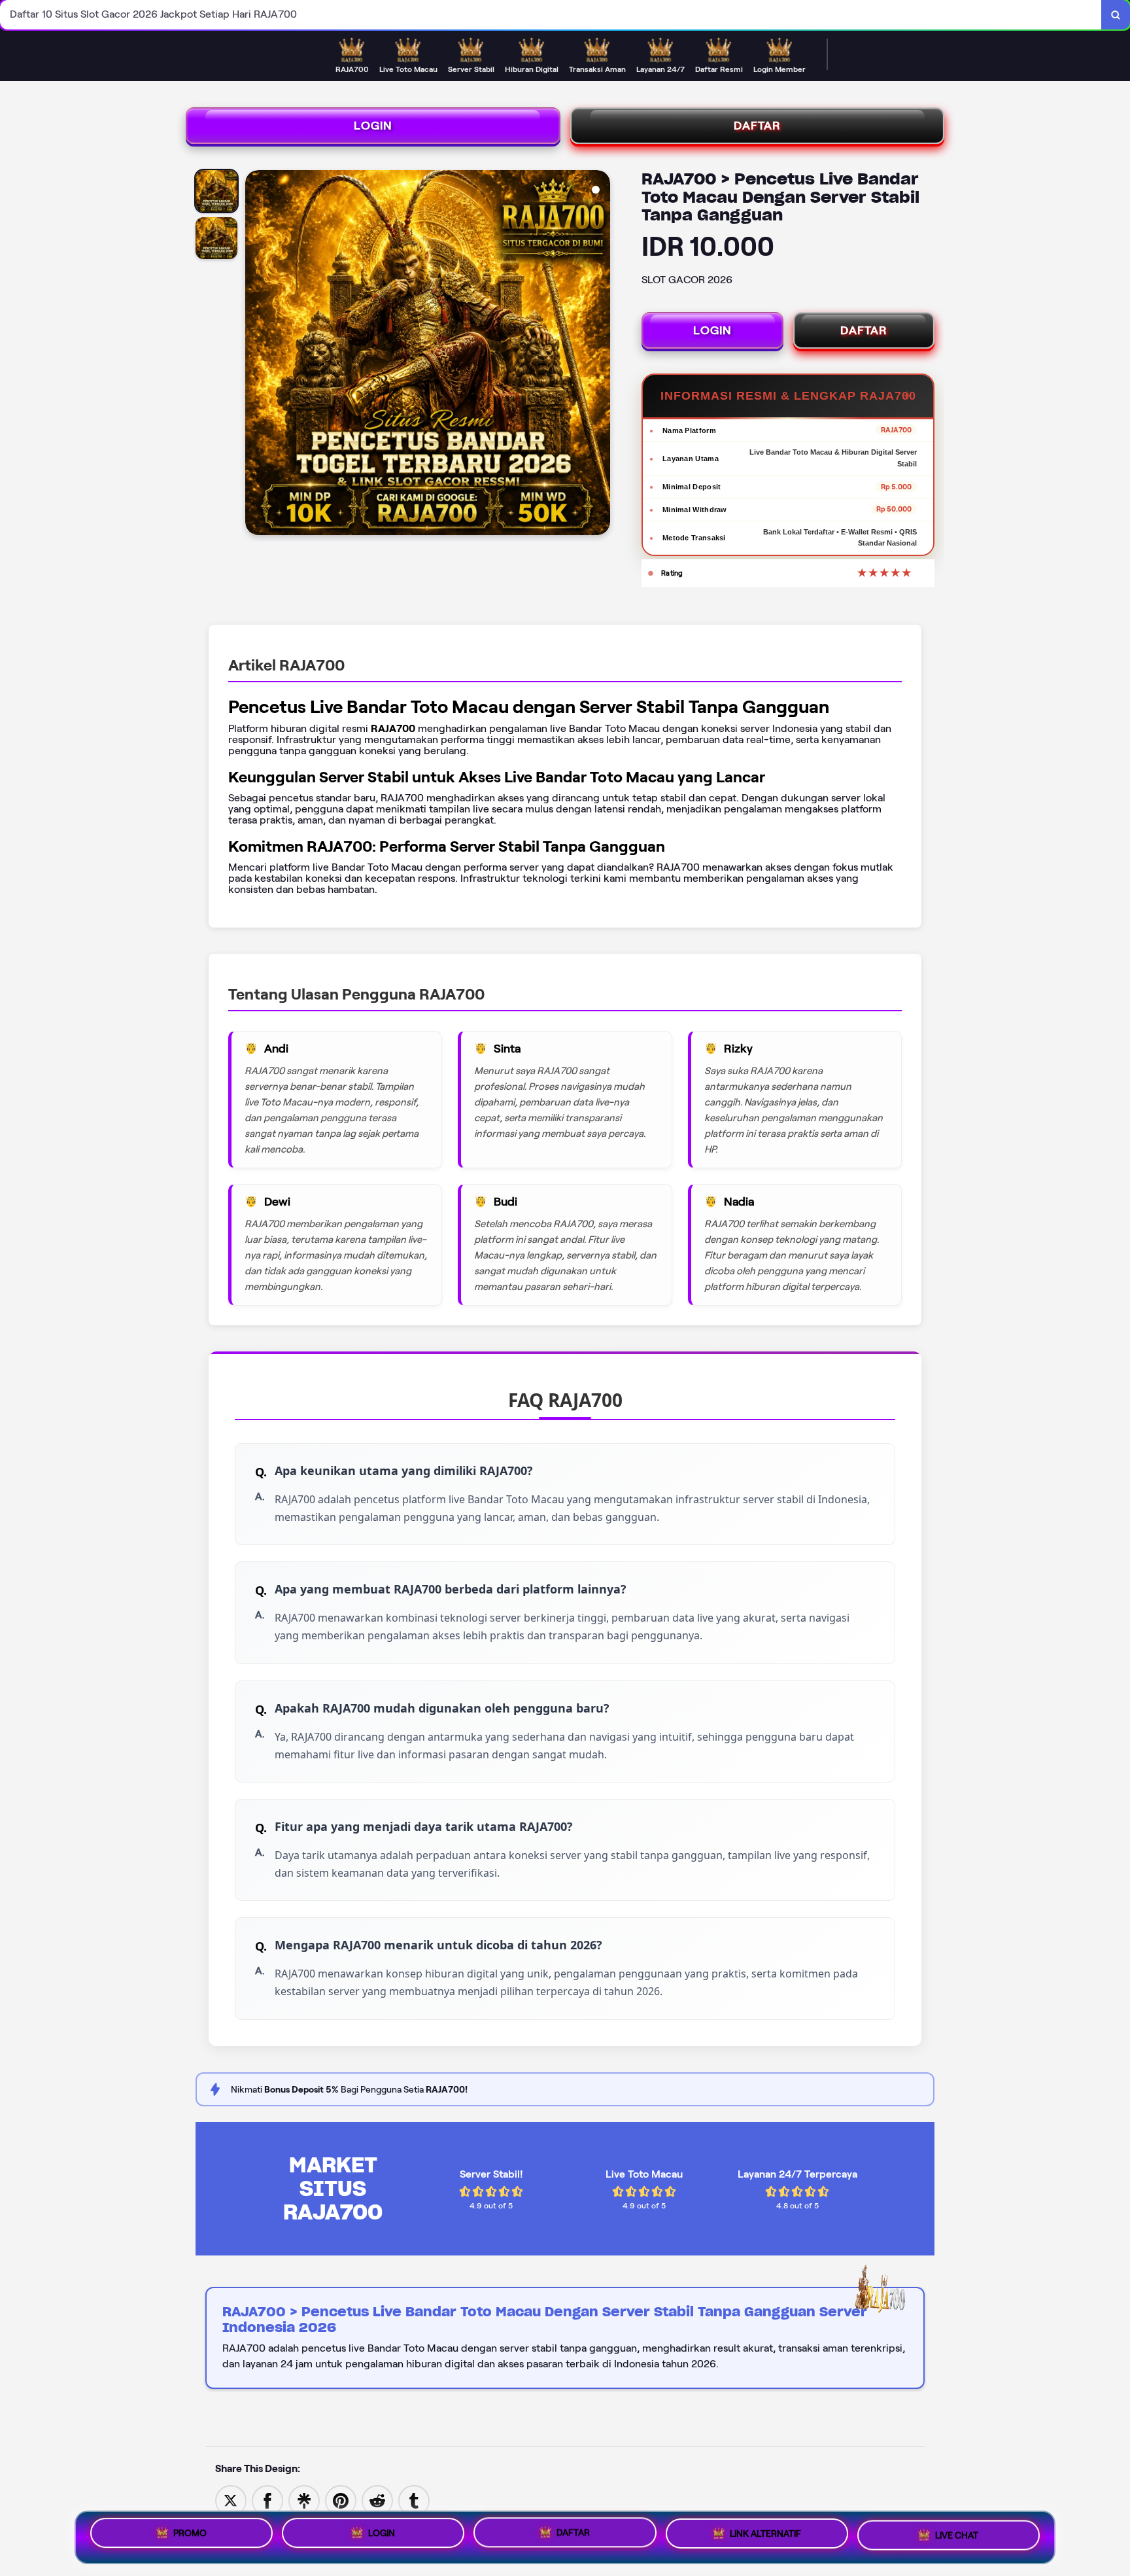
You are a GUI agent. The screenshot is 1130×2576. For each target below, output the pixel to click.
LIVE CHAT (957, 2537)
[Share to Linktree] (304, 2500)
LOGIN (373, 126)
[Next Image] (600, 355)
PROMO (190, 2533)
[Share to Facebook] (267, 2500)
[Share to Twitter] (231, 2500)
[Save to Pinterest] (341, 2500)
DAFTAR (757, 126)
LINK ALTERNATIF (765, 2537)
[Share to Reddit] (377, 2500)
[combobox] (551, 15)
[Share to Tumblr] (414, 2500)
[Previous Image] (256, 355)
